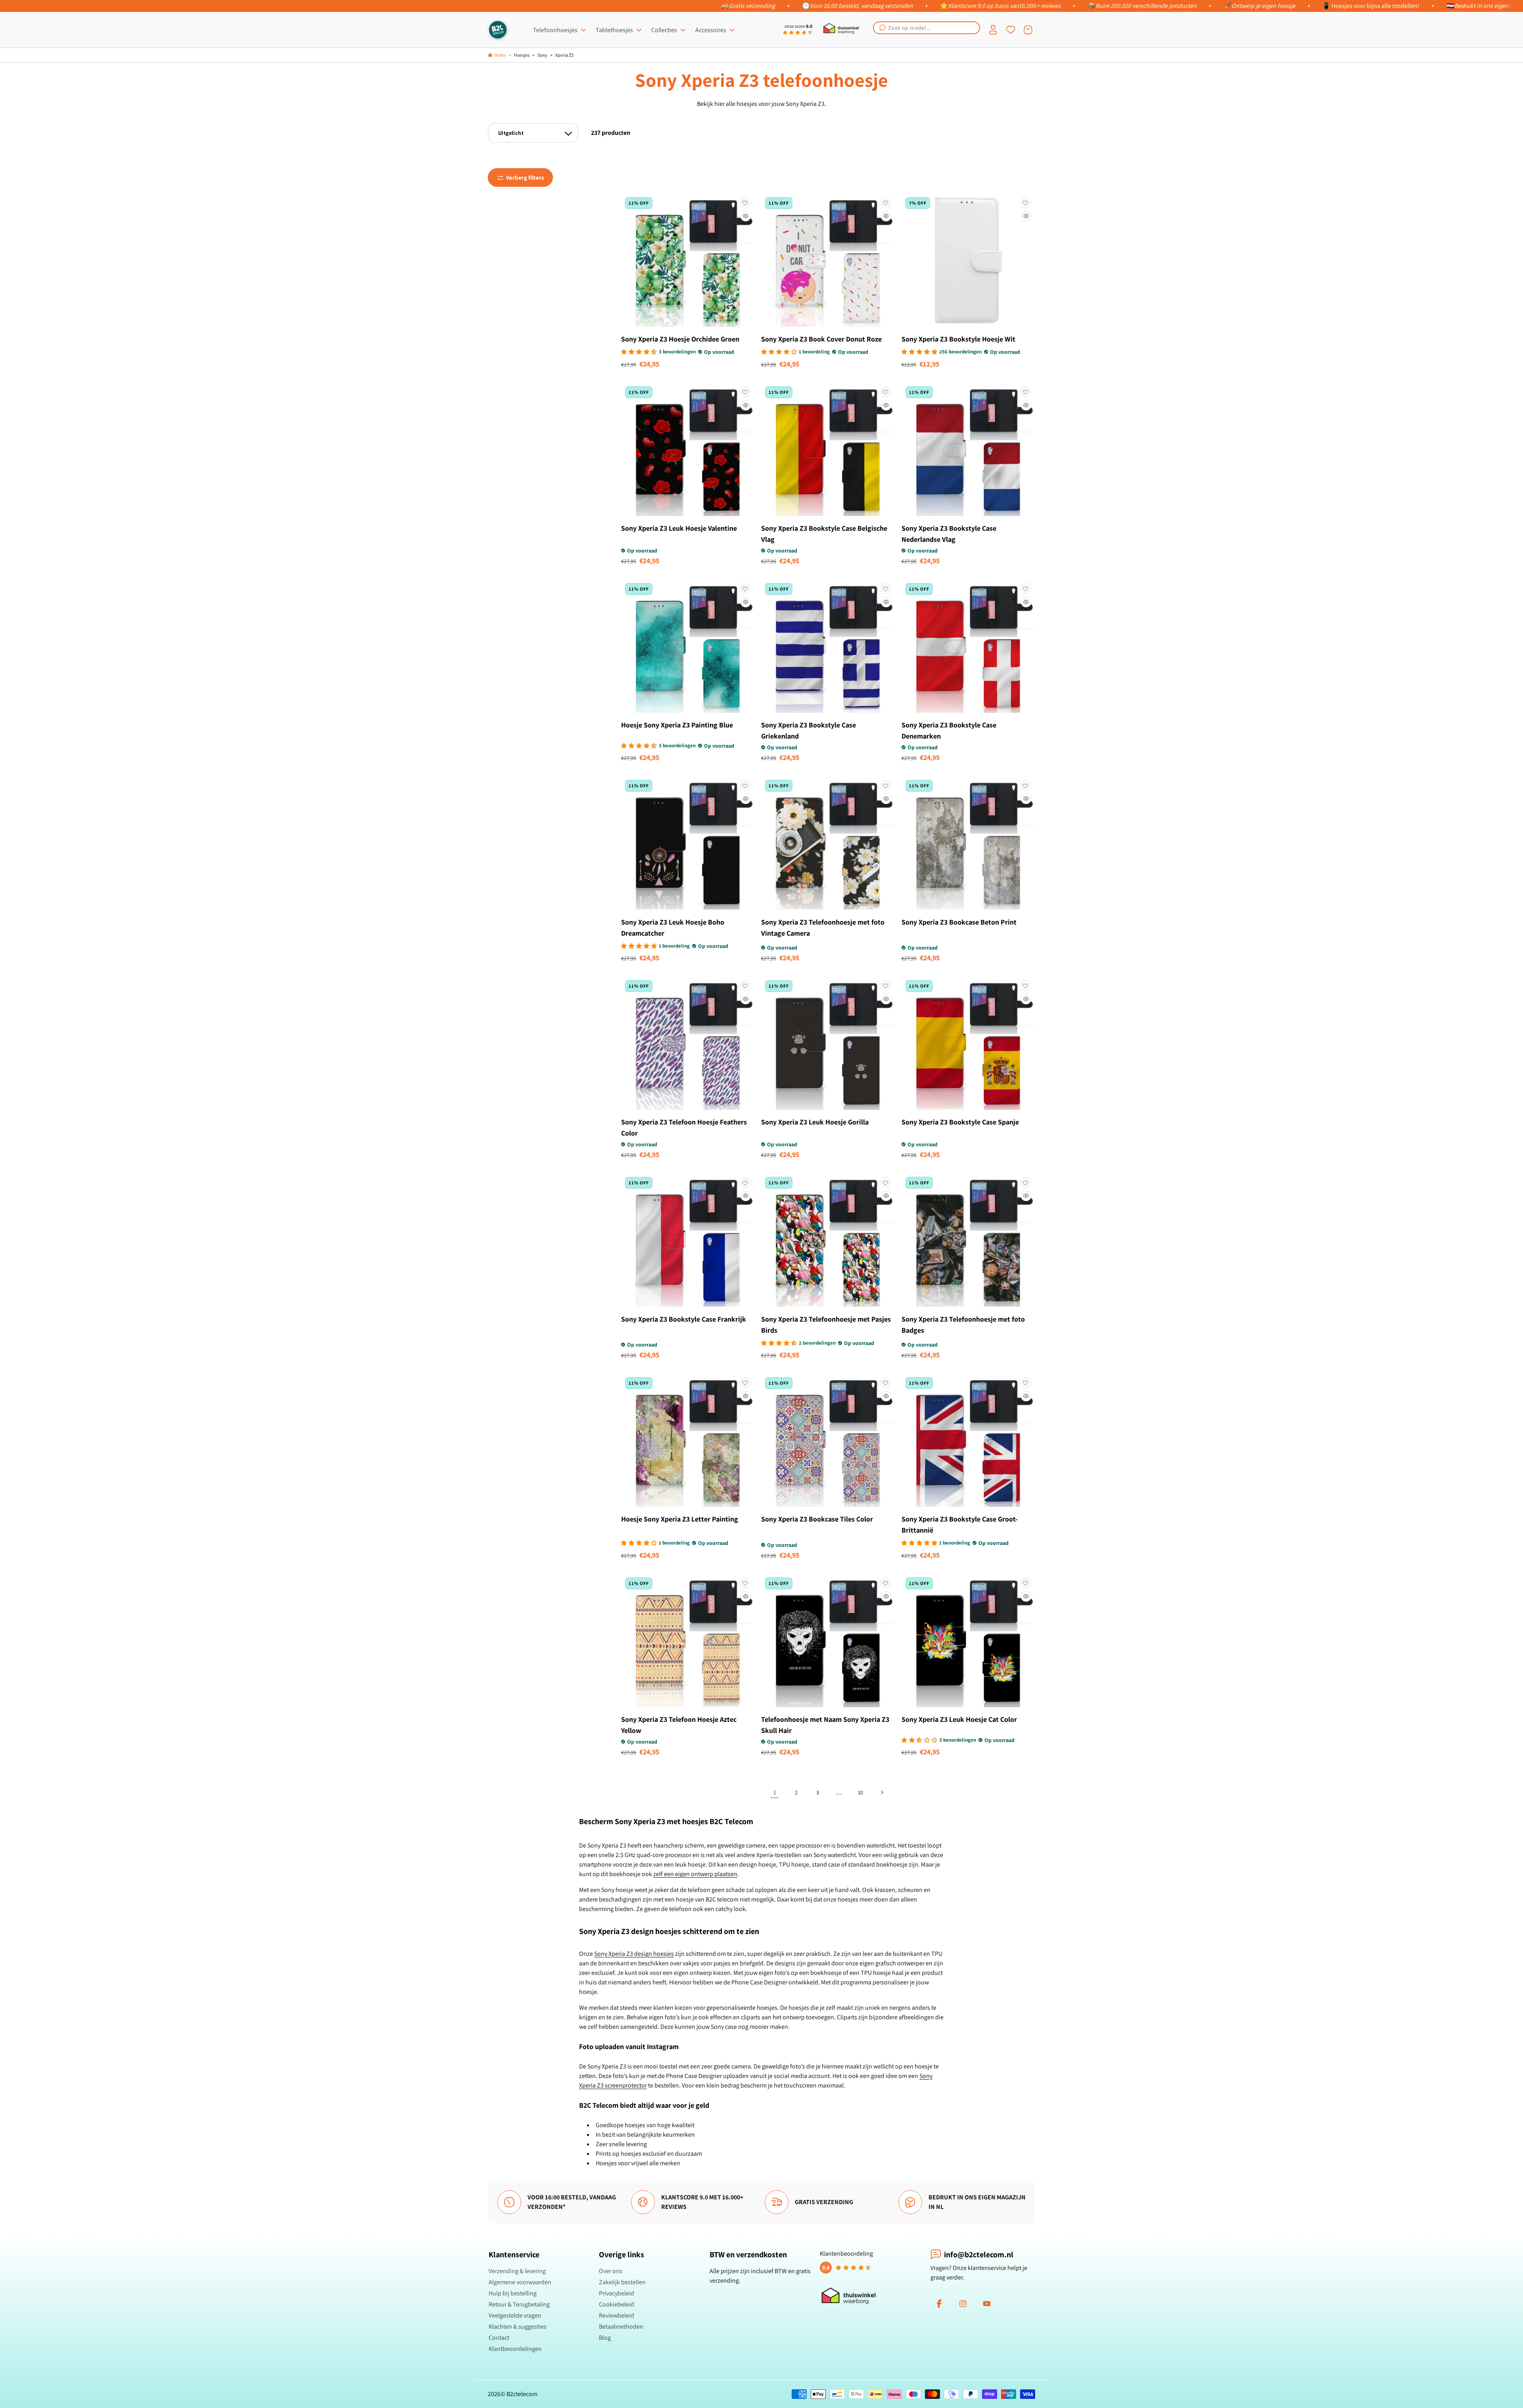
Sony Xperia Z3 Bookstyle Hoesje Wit (958, 339)
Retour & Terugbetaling (519, 2304)
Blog (605, 2338)
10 (860, 1792)
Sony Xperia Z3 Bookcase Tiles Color (817, 1519)
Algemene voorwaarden (520, 2282)
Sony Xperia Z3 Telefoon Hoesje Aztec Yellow (679, 1725)
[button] (926, 28)
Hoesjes (522, 55)
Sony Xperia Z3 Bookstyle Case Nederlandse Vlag (949, 534)
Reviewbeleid (617, 2315)
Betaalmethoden (621, 2326)
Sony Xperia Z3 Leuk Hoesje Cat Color (959, 1719)
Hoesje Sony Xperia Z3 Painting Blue (677, 725)
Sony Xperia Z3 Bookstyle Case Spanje (960, 1122)
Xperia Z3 (564, 55)
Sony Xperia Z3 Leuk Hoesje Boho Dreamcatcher (673, 928)
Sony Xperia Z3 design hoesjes (634, 1954)
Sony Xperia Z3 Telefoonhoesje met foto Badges (963, 1325)
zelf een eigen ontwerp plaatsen (695, 1874)
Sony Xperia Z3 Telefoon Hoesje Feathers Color (684, 1127)
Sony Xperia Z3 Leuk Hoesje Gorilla (815, 1122)
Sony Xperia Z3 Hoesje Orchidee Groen (680, 339)
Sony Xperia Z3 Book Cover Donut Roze (821, 339)
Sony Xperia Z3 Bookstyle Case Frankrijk (684, 1319)
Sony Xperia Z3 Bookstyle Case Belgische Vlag (824, 534)
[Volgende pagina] (882, 1792)
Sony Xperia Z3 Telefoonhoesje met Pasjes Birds (826, 1325)
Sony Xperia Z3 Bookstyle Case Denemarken (949, 730)
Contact (499, 2338)
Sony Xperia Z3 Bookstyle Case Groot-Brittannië (960, 1524)
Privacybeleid (617, 2293)
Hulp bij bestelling (513, 2293)
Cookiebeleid (617, 2304)
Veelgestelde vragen (515, 2315)
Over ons (611, 2271)
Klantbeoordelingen (515, 2349)
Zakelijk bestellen (622, 2282)
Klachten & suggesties (518, 2326)
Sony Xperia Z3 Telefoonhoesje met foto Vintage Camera (823, 928)
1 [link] (775, 1792)
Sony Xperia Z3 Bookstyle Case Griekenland (808, 730)
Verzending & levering (517, 2271)
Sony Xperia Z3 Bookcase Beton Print (959, 922)
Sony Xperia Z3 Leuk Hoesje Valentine (679, 528)
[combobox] (926, 28)
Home (500, 55)
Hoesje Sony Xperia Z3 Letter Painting (680, 1519)
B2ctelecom (522, 2394)
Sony (542, 55)
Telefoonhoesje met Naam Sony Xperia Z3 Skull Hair (825, 1725)
